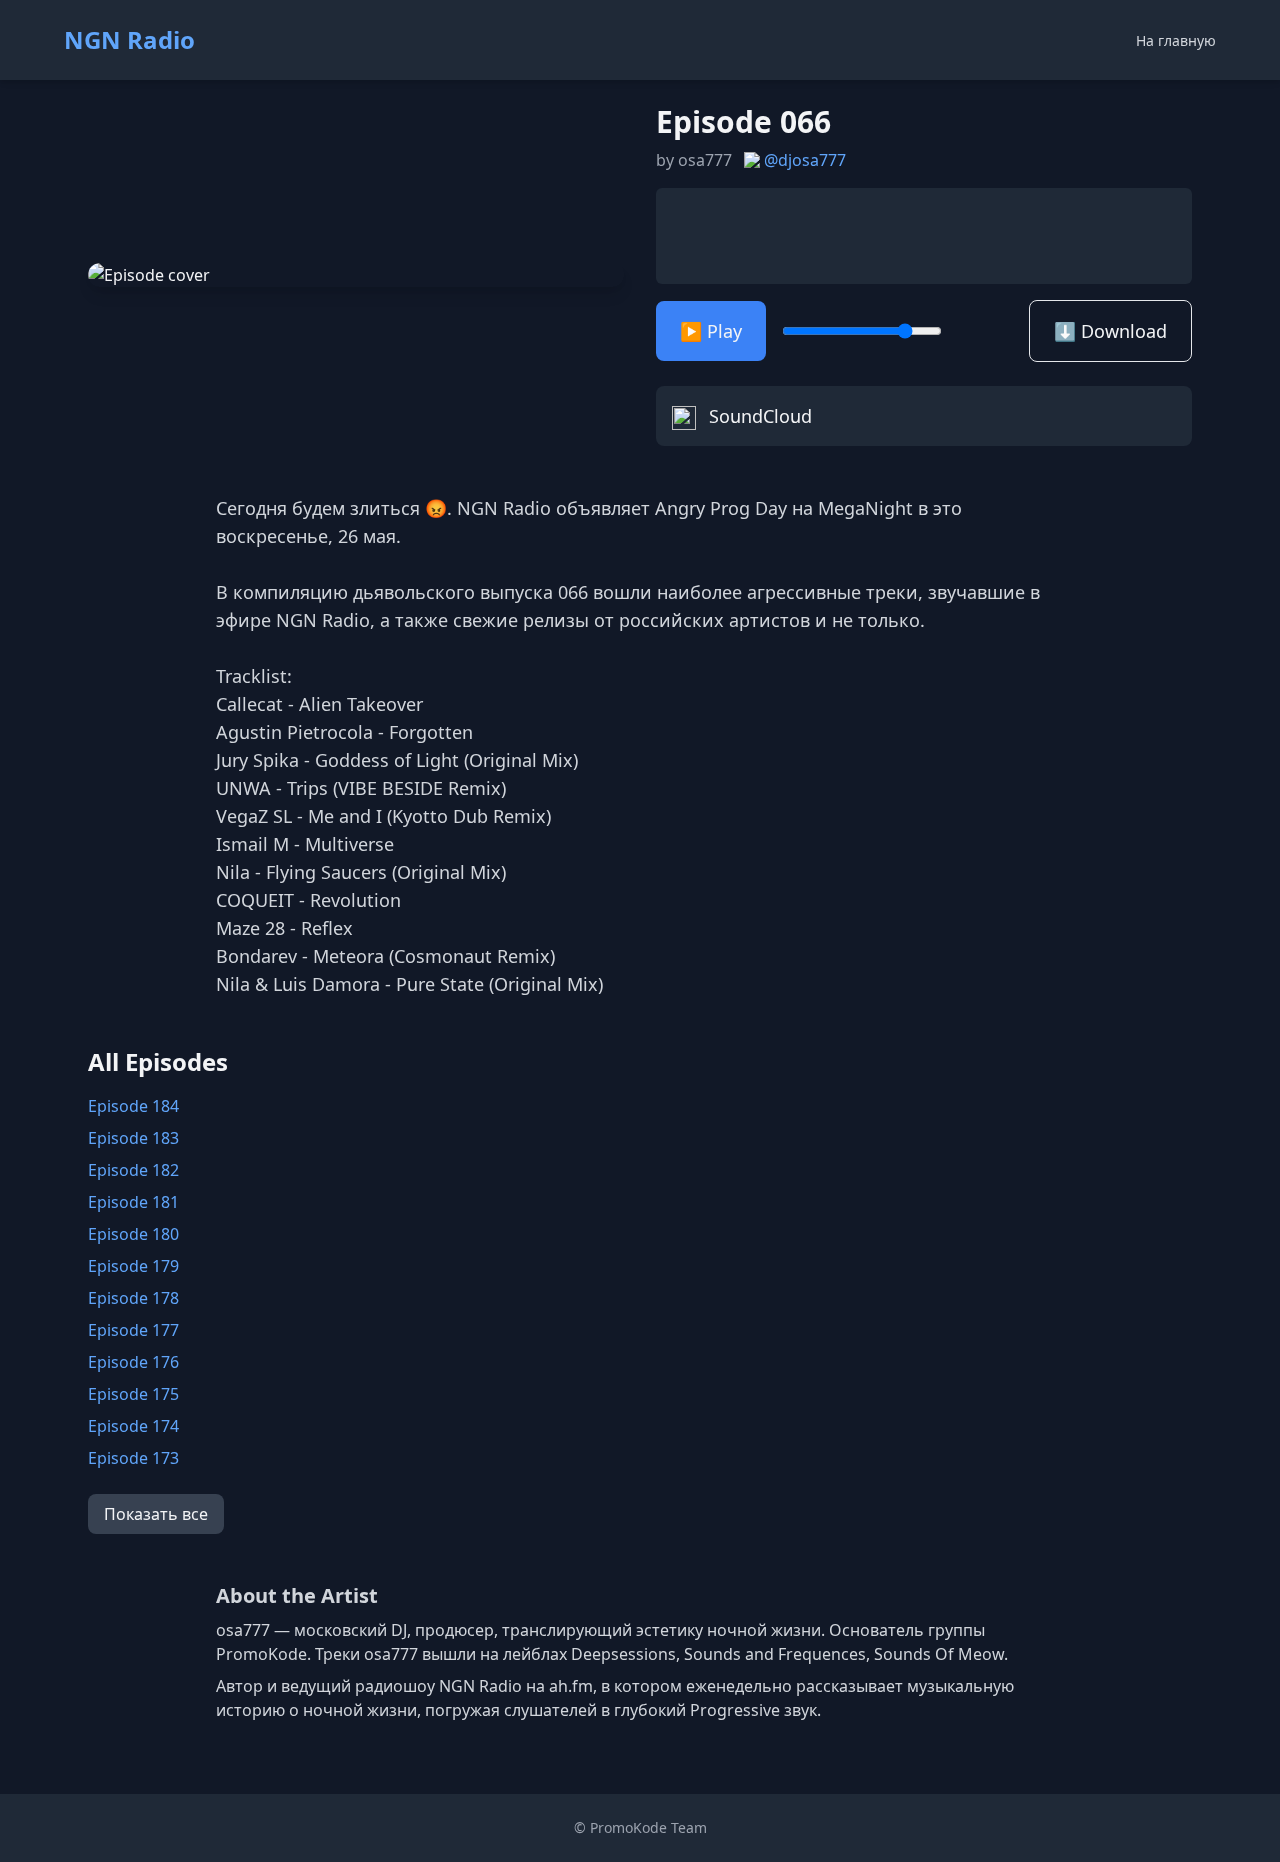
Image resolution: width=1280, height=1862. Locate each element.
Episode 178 (133, 1298)
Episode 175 (133, 1394)
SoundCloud (758, 416)
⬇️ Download (1110, 331)
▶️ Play (711, 331)
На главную (1176, 40)
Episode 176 (133, 1362)
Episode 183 (133, 1138)
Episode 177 (133, 1330)
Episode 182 (133, 1170)
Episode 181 (133, 1202)
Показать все (156, 1514)
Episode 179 (133, 1266)
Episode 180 (133, 1234)
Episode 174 (133, 1426)
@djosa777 (805, 160)
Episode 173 (133, 1458)
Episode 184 (133, 1106)
